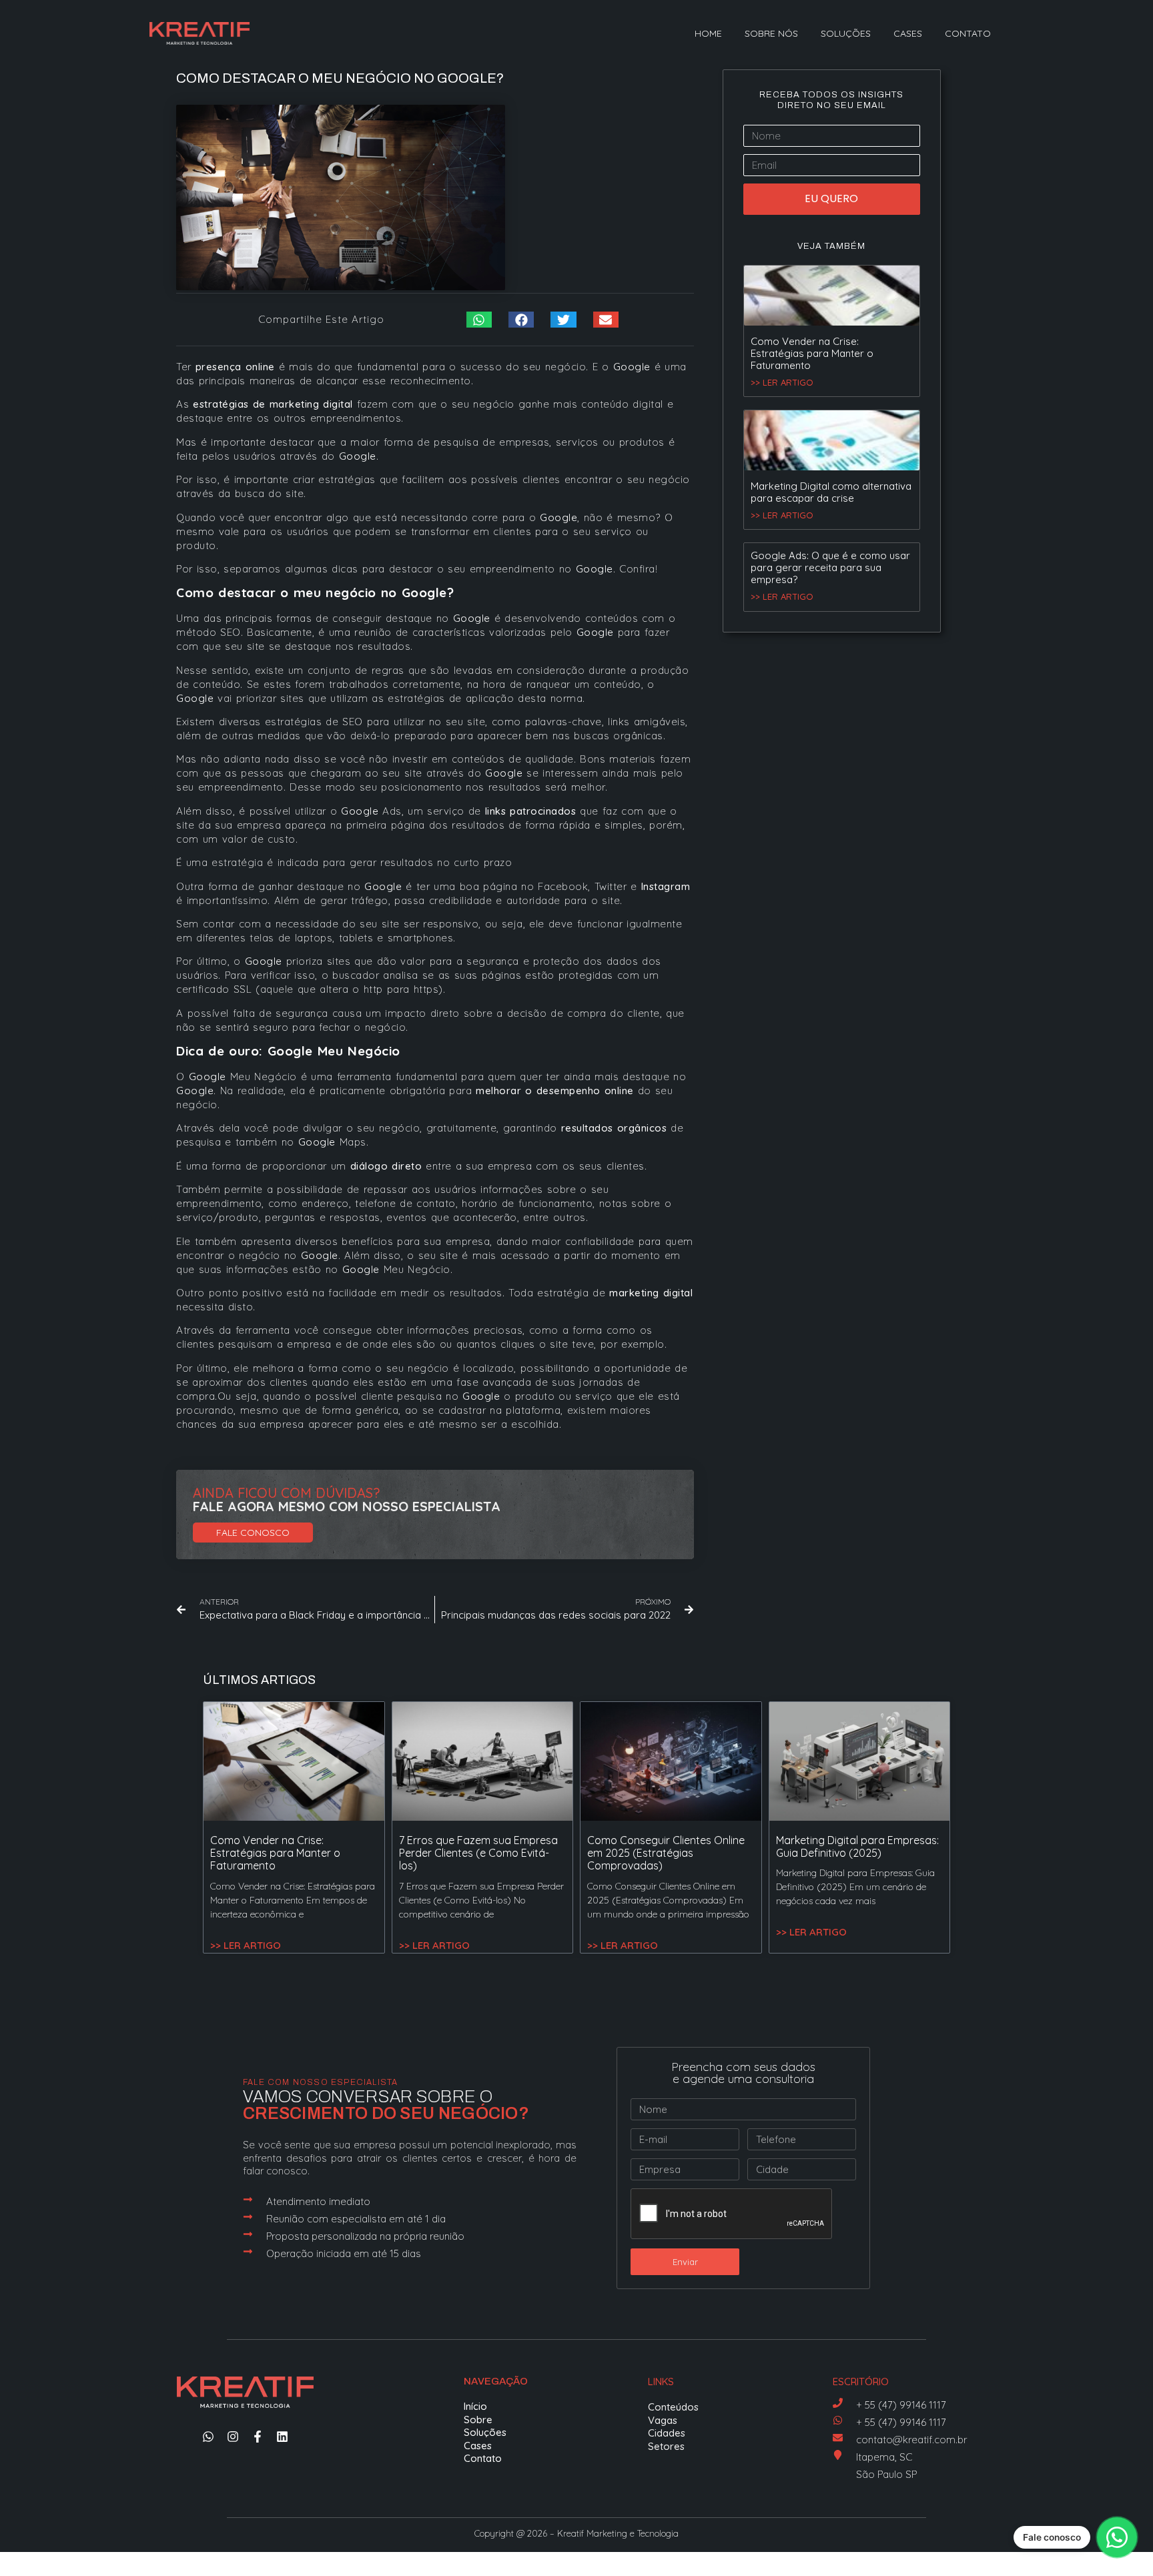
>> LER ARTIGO (782, 382)
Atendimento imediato (318, 2201)
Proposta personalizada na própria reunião (365, 2236)
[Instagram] (233, 2437)
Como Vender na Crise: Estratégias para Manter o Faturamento (812, 353)
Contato (968, 33)
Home (708, 33)
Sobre (478, 2420)
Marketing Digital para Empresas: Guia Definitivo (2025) (857, 1846)
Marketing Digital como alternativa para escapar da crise (831, 492)
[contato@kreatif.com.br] (838, 2438)
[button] (479, 320)
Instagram (666, 886)
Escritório (861, 2382)
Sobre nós (771, 33)
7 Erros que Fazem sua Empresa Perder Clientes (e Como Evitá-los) (478, 1853)
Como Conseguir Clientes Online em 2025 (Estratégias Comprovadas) (666, 1853)
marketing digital (651, 1293)
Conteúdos (673, 2407)
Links (661, 2382)
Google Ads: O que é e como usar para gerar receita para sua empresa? (830, 567)
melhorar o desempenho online (555, 1091)
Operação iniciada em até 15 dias (344, 2253)
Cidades (667, 2433)
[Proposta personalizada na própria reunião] (248, 2234)
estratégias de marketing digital (273, 404)
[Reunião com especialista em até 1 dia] (248, 2217)
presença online (235, 367)
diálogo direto (386, 1166)
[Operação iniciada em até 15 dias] (248, 2251)
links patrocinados (531, 811)
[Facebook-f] (258, 2437)
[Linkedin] (282, 2437)
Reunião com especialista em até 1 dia (356, 2219)
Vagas (663, 2420)
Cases (908, 33)
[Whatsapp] (208, 2437)
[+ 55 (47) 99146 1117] (838, 2403)
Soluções (846, 33)
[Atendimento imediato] (248, 2199)
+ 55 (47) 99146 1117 (901, 2405)
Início (475, 2406)
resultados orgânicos (614, 1128)
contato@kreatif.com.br (911, 2440)
